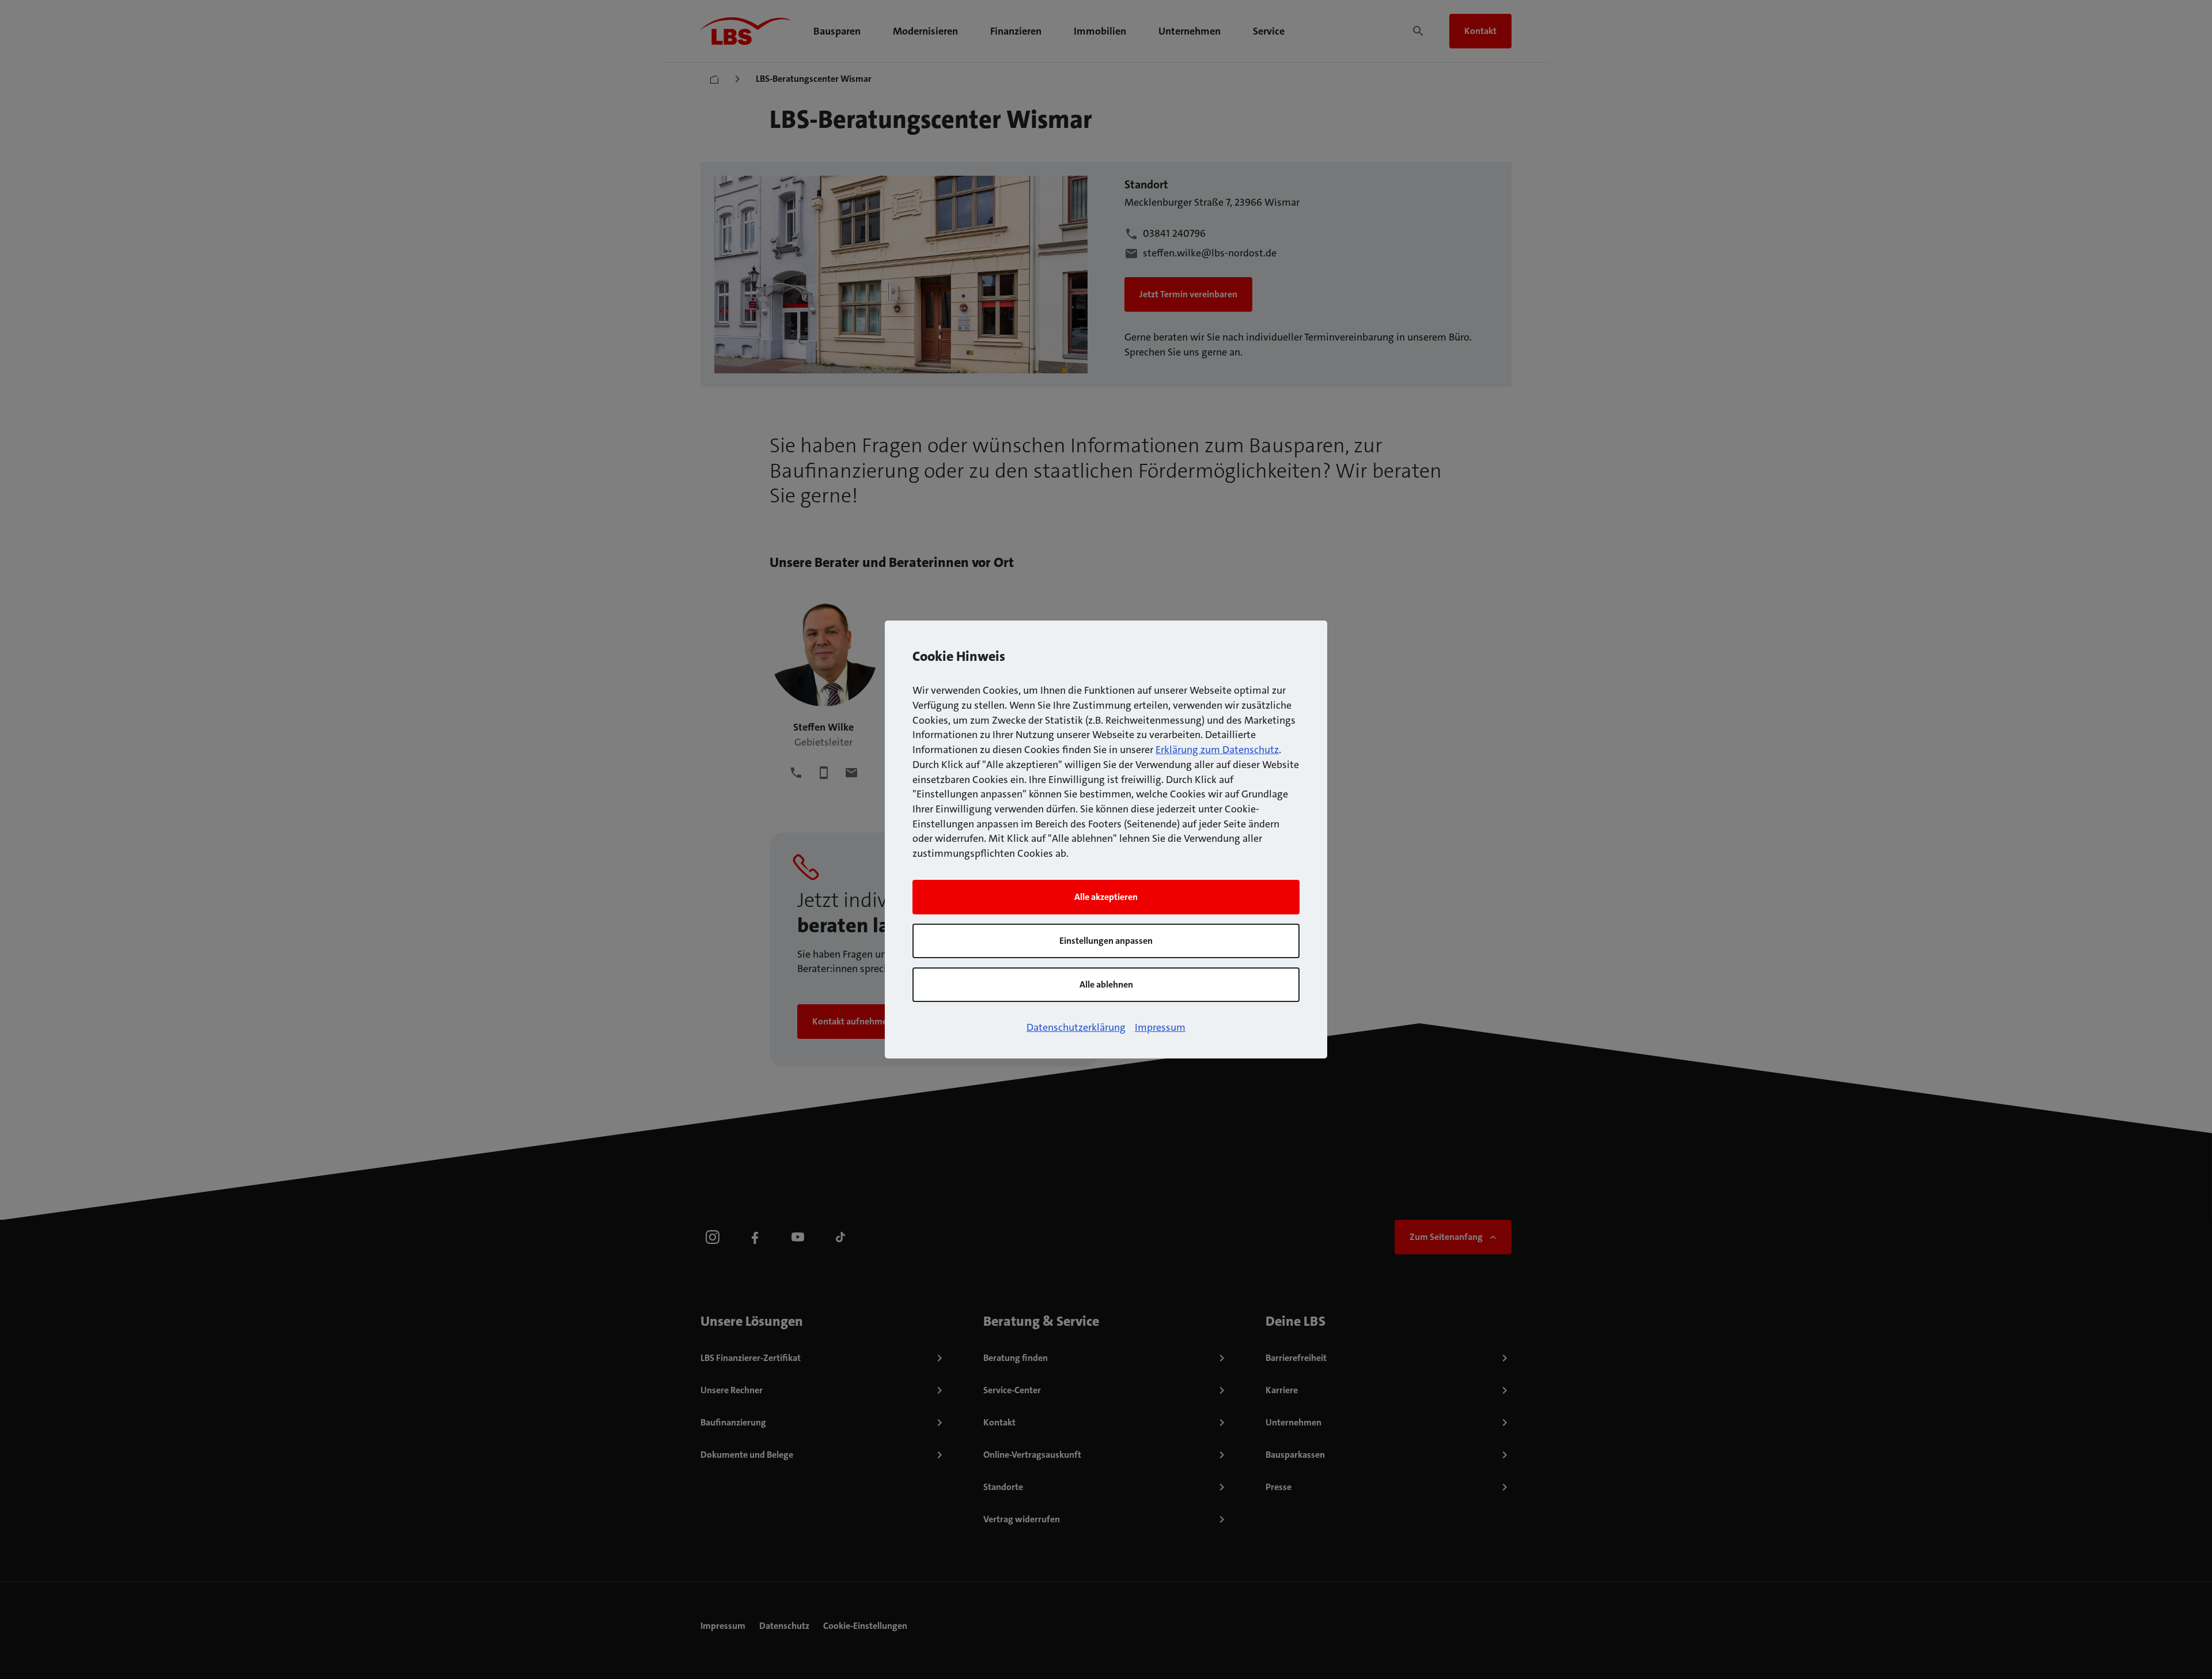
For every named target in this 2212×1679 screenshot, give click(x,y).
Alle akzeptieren (1106, 897)
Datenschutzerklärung (1076, 1027)
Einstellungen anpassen (1106, 941)
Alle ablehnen (1106, 984)
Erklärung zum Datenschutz (1217, 750)
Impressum (1160, 1027)
